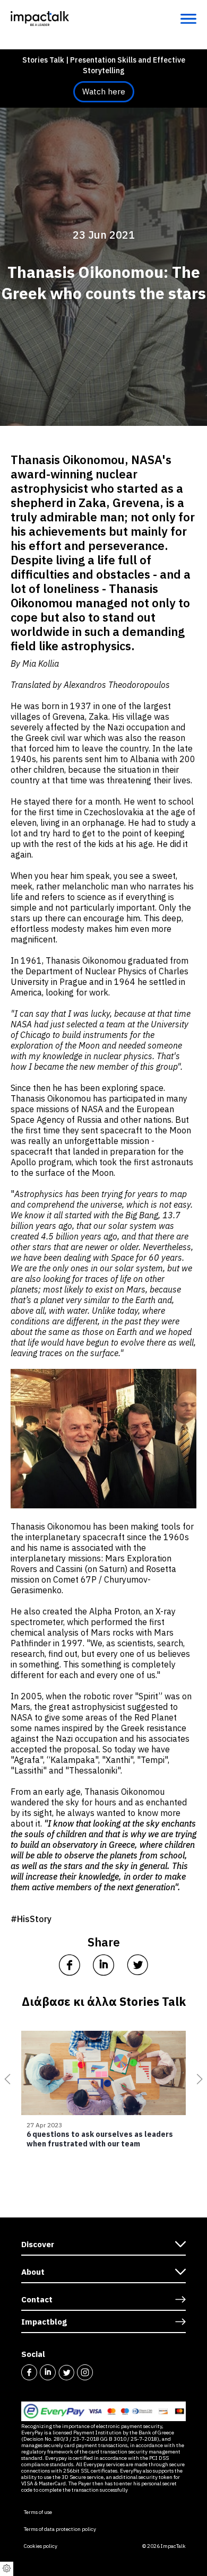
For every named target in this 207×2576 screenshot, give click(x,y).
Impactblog (44, 2322)
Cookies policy (41, 2546)
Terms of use (38, 2512)
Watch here (104, 91)
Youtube (103, 2372)
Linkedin (48, 2372)
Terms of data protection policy (60, 2529)
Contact (37, 2299)
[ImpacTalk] (40, 18)
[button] (5, 2079)
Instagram (85, 2372)
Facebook (29, 2372)
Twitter (66, 2372)
